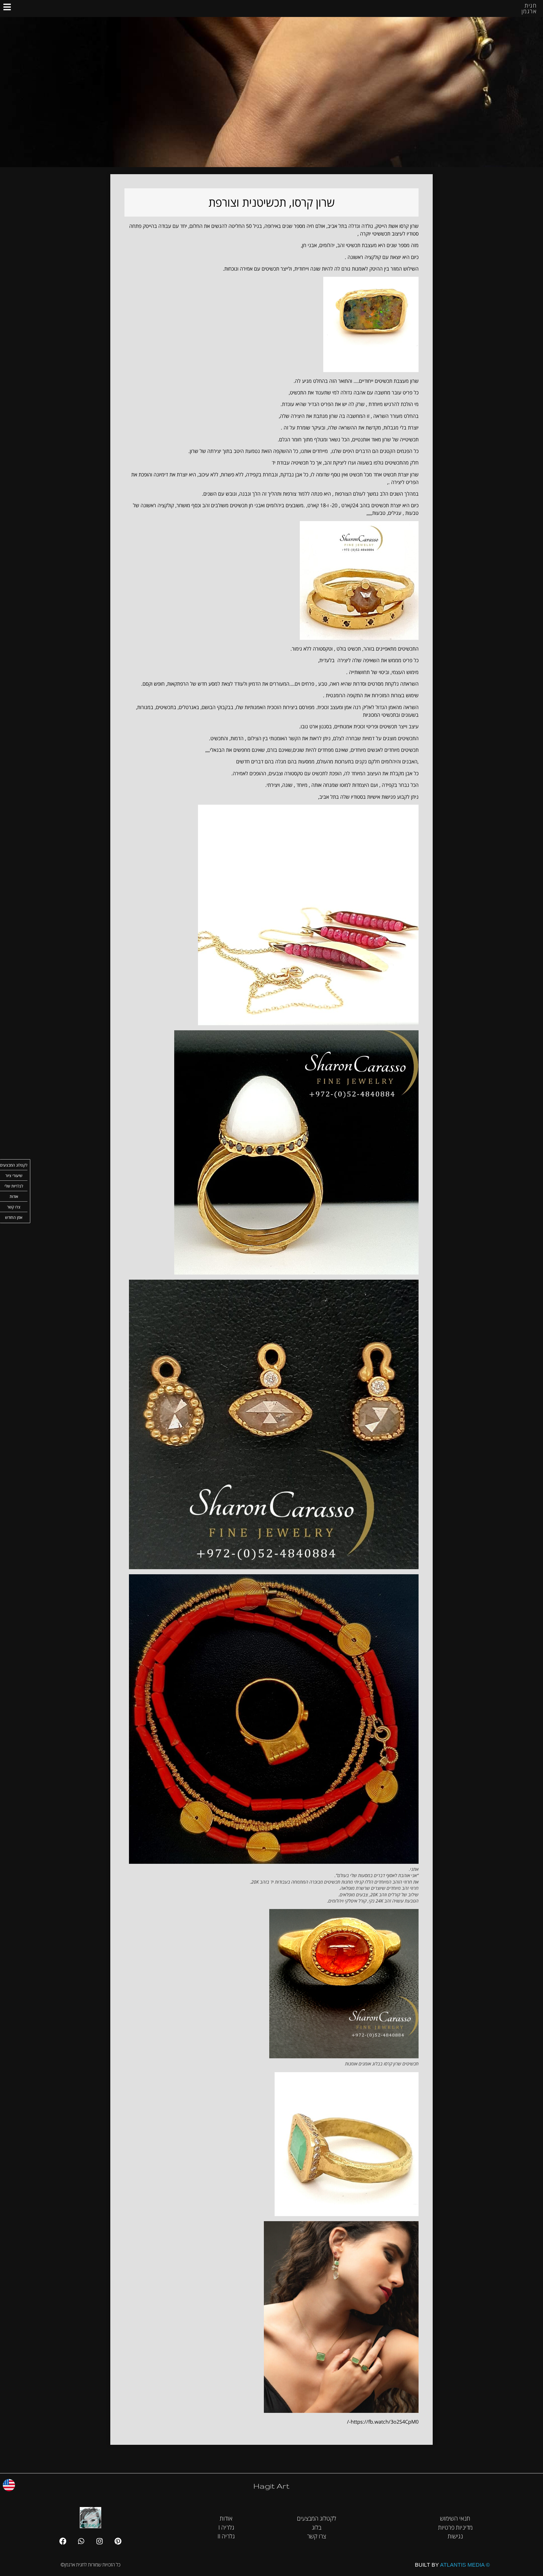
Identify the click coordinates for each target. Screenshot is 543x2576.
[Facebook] (63, 2541)
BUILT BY (452, 2565)
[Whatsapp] (81, 2541)
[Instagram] (100, 2541)
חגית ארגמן (529, 8)
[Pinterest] (118, 2541)
